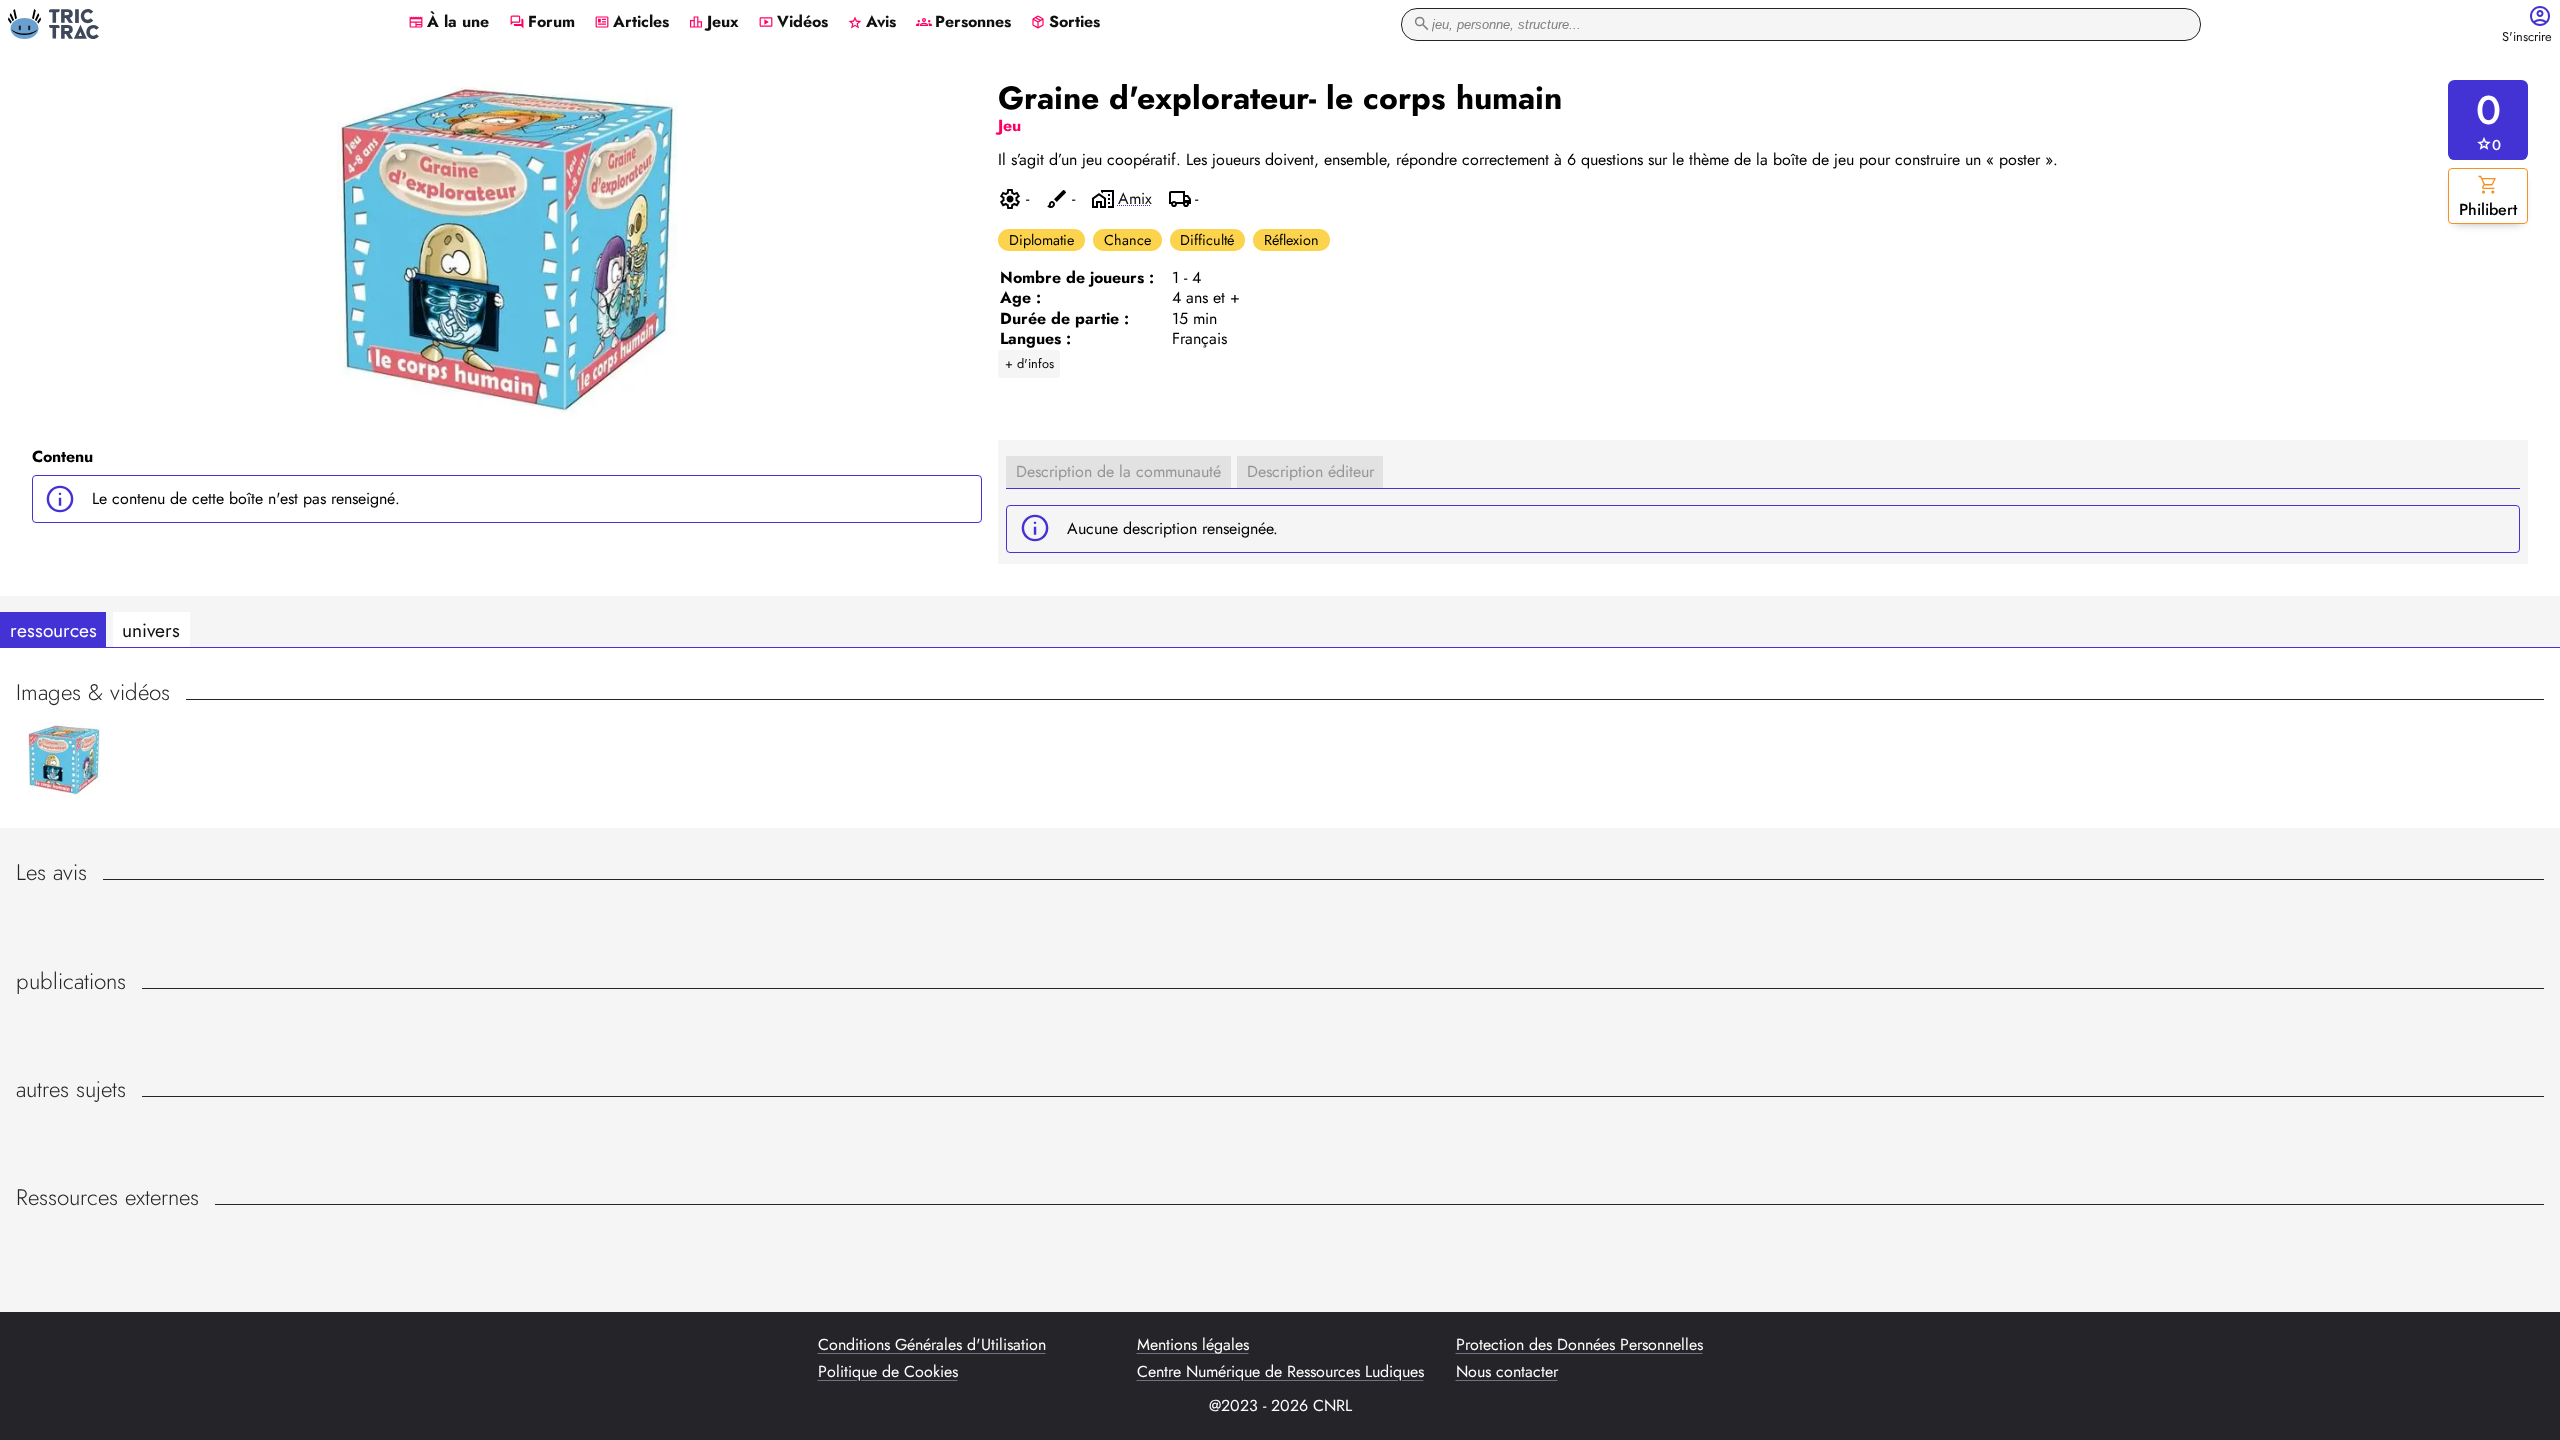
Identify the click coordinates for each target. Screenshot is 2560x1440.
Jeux (713, 23)
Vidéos (793, 23)
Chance (1127, 240)
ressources (53, 630)
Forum (542, 23)
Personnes (963, 23)
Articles (631, 23)
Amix (1135, 199)
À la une (448, 23)
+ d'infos (1029, 363)
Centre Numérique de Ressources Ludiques (1280, 1372)
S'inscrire (2527, 37)
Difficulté (1207, 240)
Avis (871, 23)
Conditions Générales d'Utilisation (932, 1345)
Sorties (1065, 23)
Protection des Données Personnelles (1579, 1345)
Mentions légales (1193, 1345)
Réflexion (1291, 240)
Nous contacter (1507, 1372)
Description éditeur (1310, 471)
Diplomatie (1041, 240)
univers (151, 630)
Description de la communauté (1118, 471)
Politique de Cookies (888, 1372)
